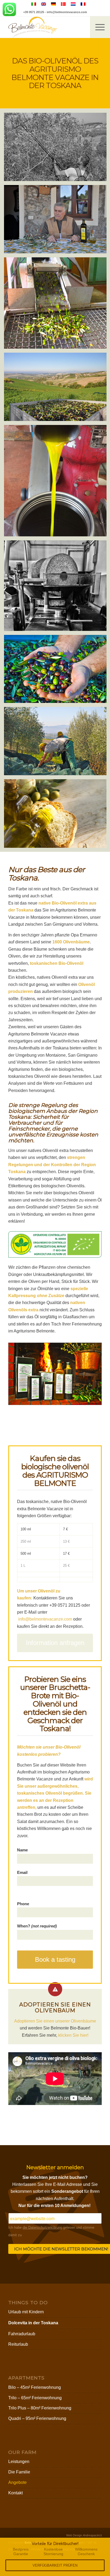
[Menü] (97, 27)
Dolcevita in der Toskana (33, 2323)
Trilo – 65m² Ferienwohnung (35, 2398)
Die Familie (19, 2472)
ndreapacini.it (92, 2535)
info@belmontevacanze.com (67, 12)
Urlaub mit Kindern (26, 2312)
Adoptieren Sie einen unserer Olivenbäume (55, 2021)
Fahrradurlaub (22, 2334)
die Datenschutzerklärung (42, 2227)
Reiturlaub (18, 2344)
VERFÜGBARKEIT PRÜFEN (55, 2565)
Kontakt (15, 2493)
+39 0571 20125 (34, 12)
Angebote (17, 2482)
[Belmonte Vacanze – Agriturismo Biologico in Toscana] (46, 27)
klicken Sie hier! (73, 2035)
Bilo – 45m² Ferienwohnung (35, 2387)
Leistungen (19, 2462)
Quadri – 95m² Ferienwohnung (37, 2418)
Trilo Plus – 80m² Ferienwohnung (40, 2408)
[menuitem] (100, 27)
